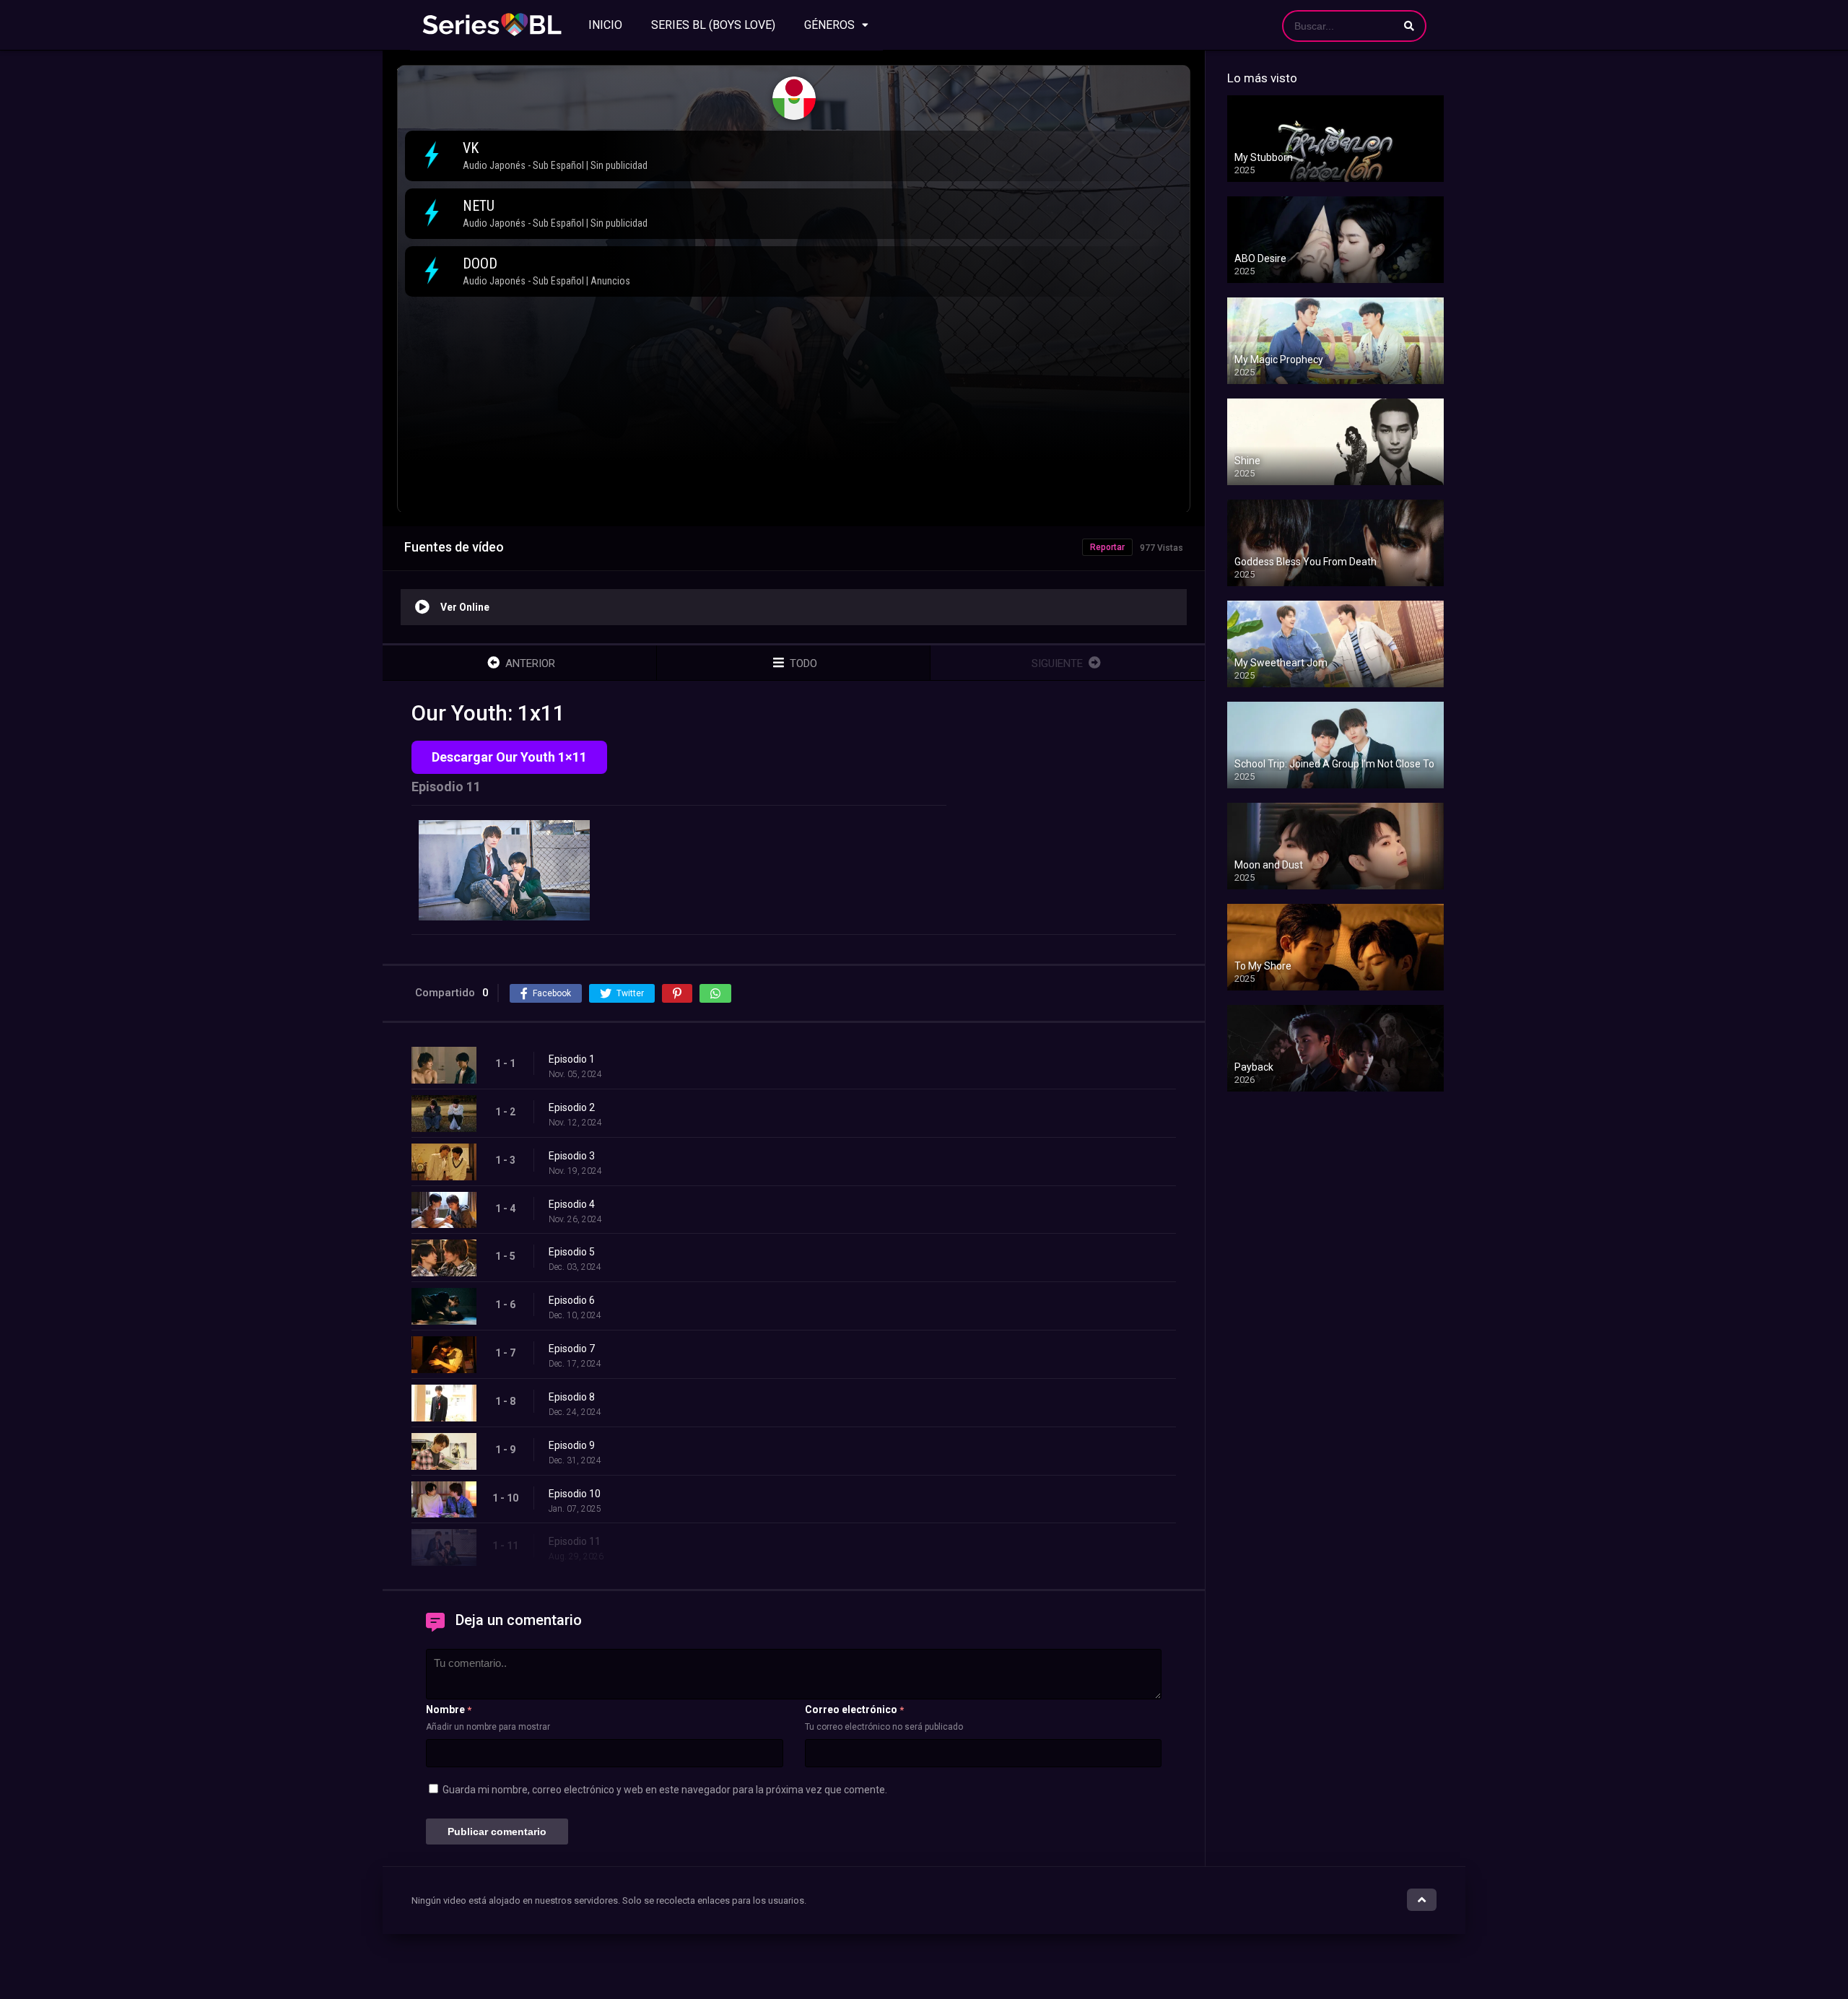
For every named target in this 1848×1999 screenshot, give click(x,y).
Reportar (1107, 547)
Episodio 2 (572, 1107)
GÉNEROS (829, 25)
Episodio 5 (572, 1252)
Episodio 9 (572, 1445)
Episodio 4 (572, 1204)
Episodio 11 (575, 1541)
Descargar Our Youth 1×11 (509, 757)
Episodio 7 (572, 1349)
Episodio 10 (575, 1494)
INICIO (605, 25)
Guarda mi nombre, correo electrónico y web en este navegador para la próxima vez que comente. (665, 1790)
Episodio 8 (572, 1397)
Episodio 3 (572, 1156)
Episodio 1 (572, 1059)
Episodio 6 (572, 1300)
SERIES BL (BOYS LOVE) (713, 25)
